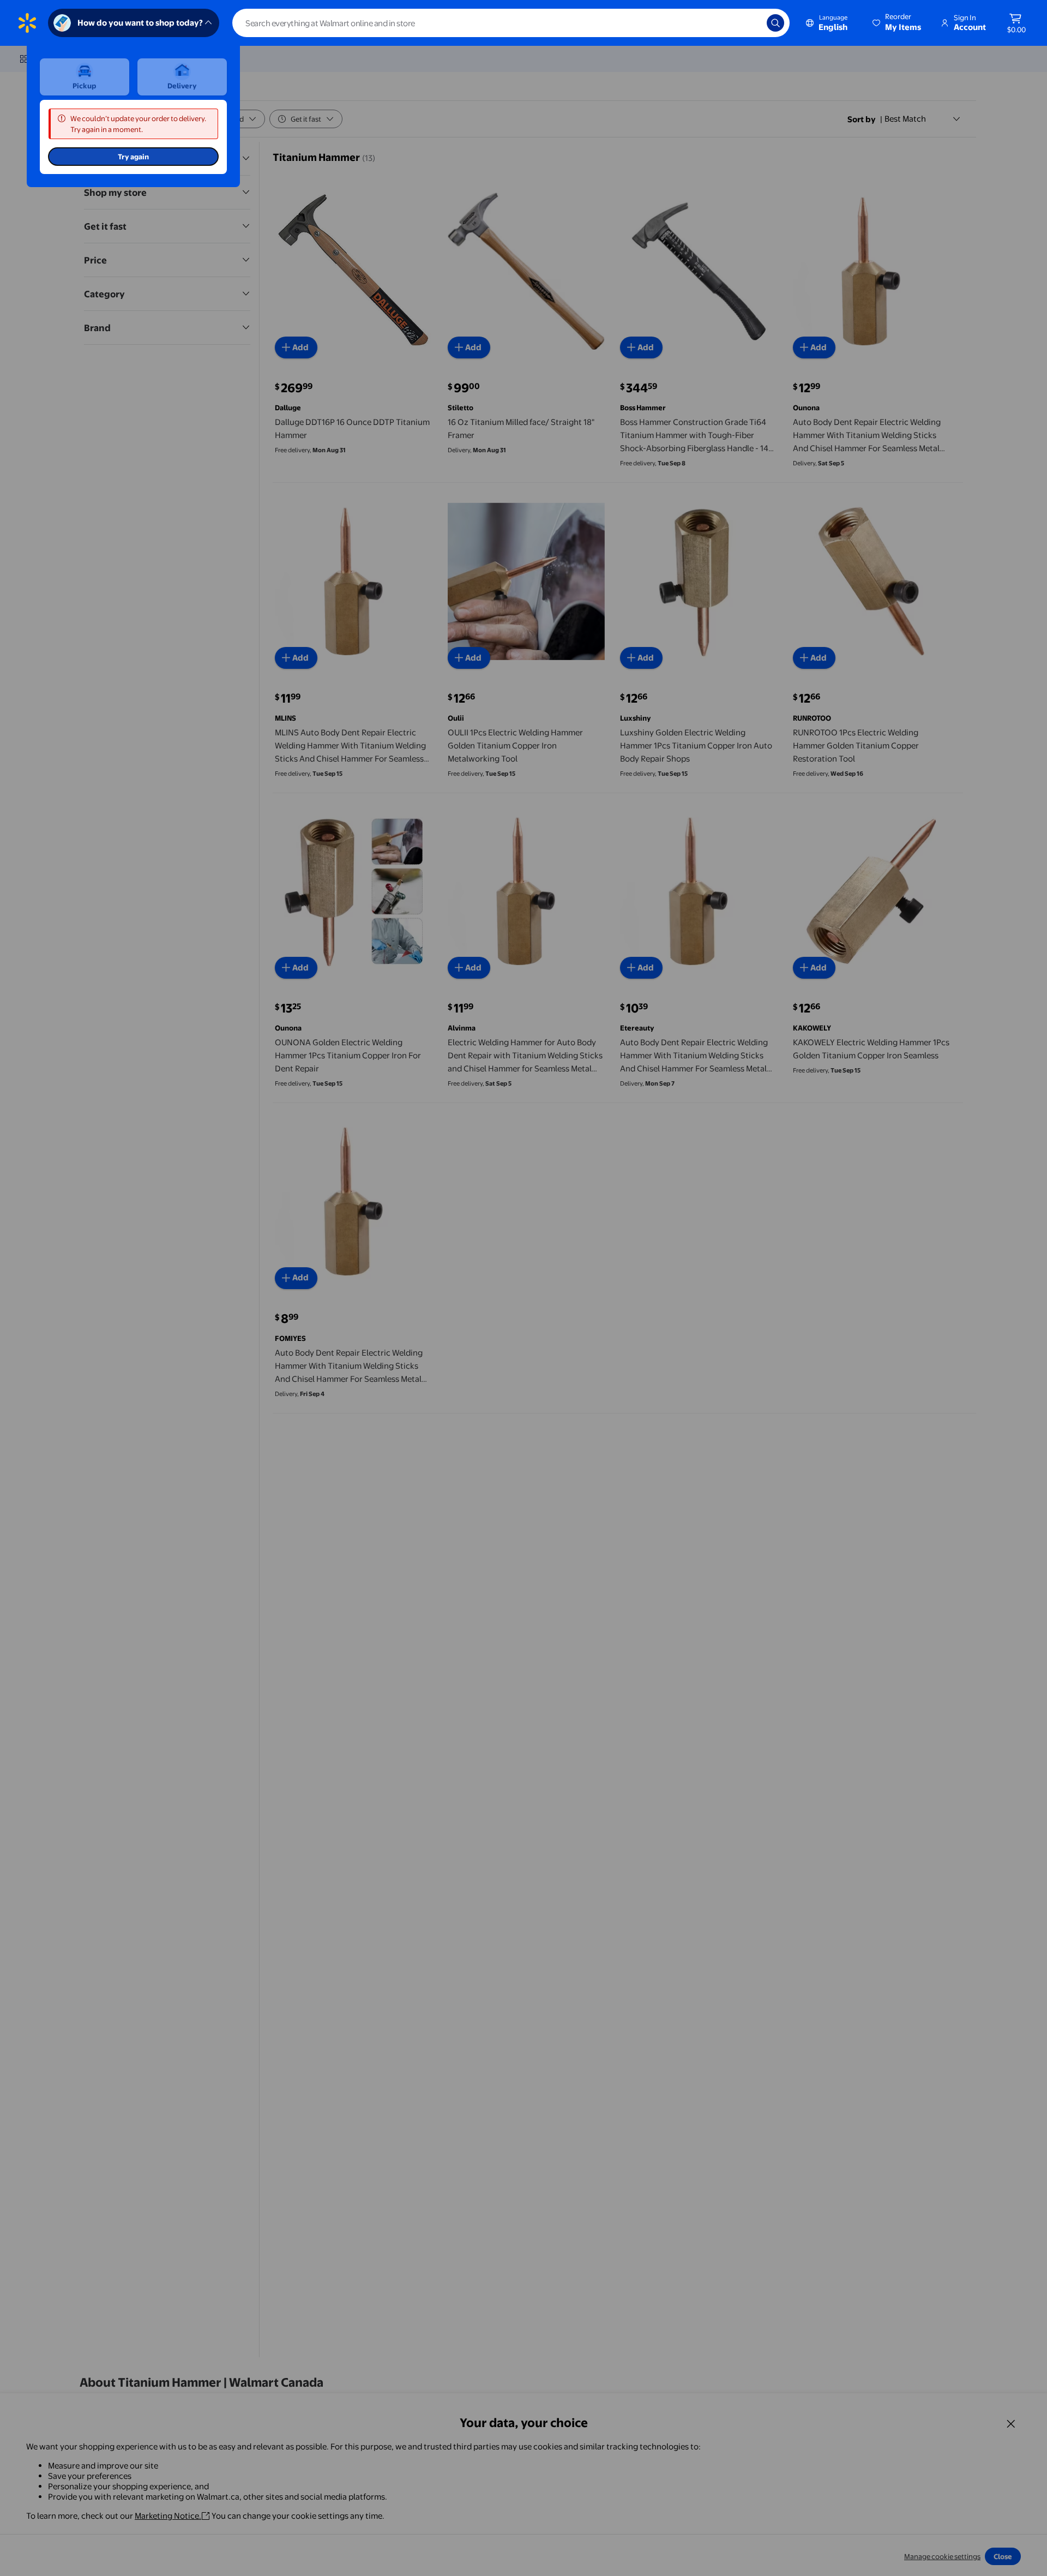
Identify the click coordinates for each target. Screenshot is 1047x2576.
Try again (133, 157)
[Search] (775, 23)
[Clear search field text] (750, 23)
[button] (898, 23)
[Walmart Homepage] (27, 23)
